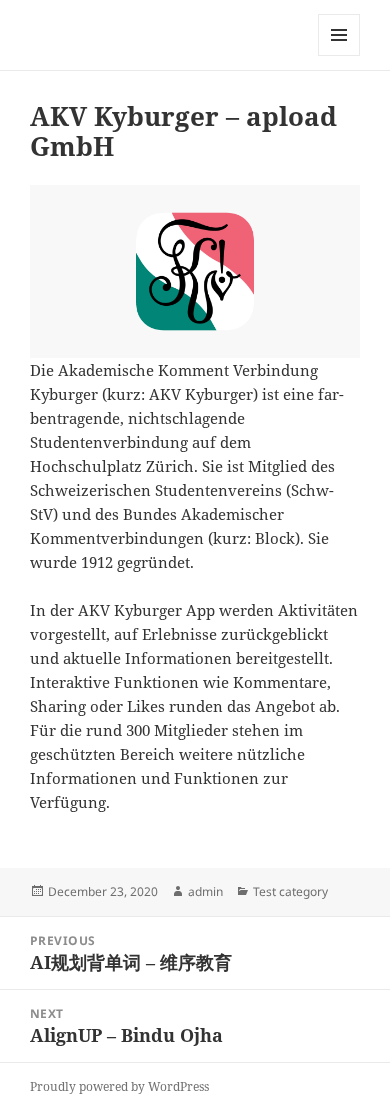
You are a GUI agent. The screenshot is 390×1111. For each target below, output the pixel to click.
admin (205, 891)
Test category (290, 891)
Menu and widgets (339, 55)
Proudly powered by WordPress (119, 1086)
